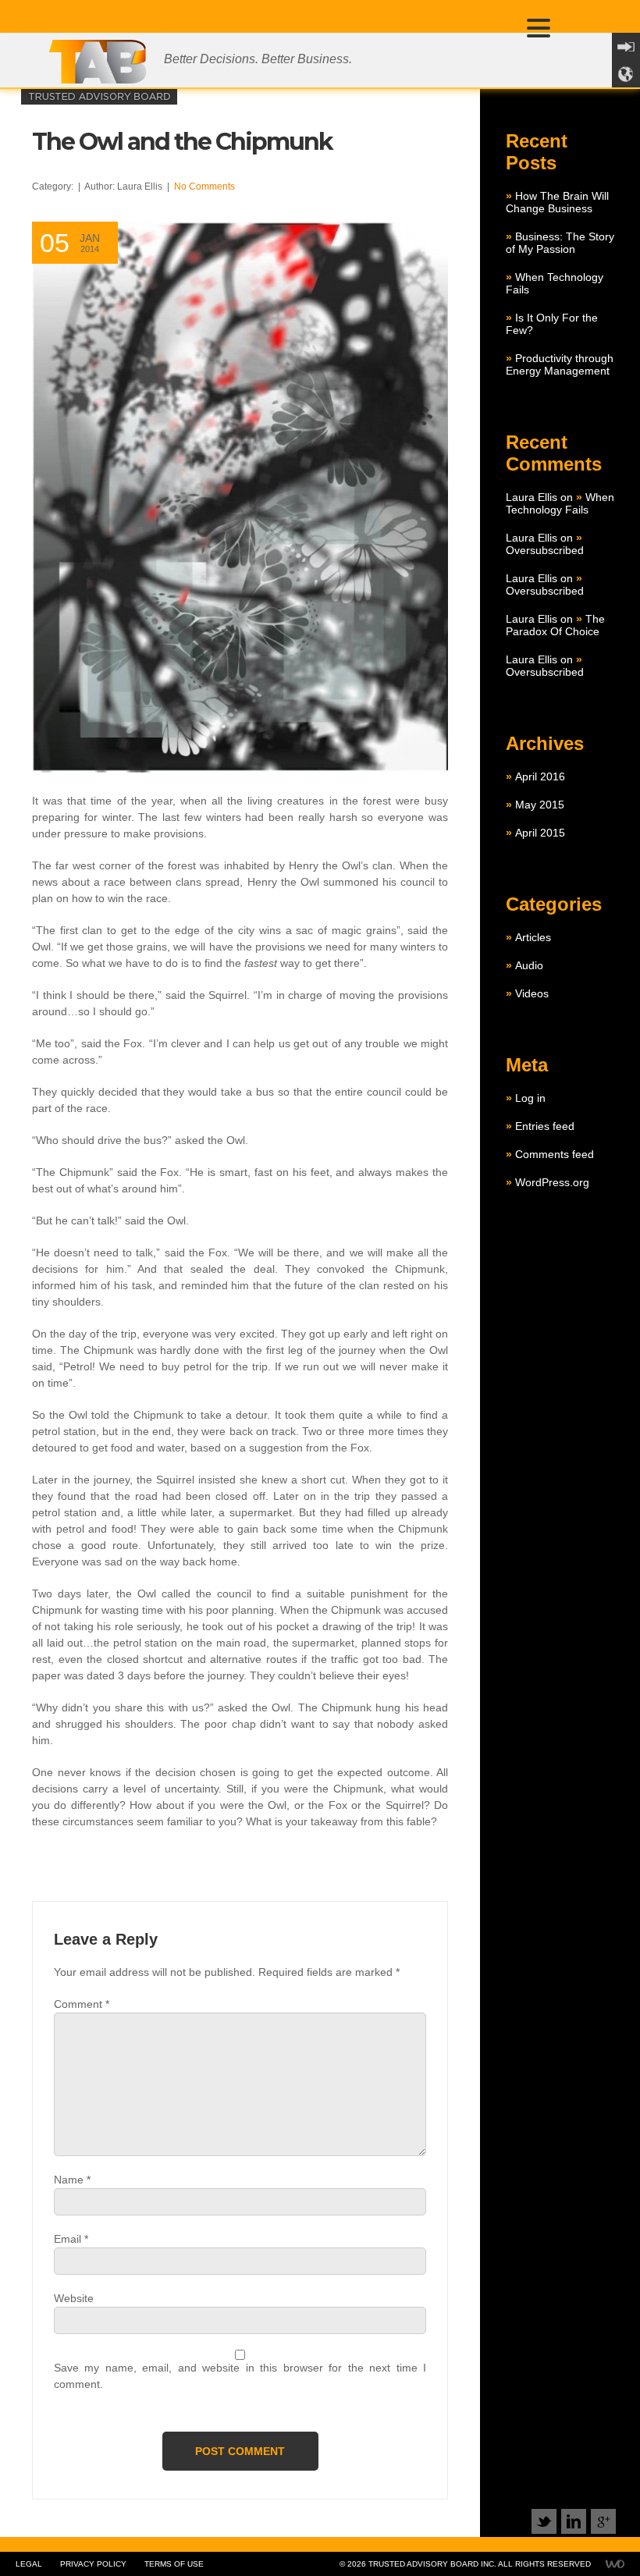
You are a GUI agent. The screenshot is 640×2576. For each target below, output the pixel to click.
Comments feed (555, 1154)
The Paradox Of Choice (555, 625)
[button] (541, 27)
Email (71, 2239)
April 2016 (540, 776)
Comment (82, 2004)
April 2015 (540, 833)
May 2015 (540, 805)
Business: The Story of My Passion (560, 243)
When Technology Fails (560, 503)
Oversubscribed (545, 550)
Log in (530, 1098)
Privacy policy (93, 2564)
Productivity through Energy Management (560, 364)
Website (74, 2298)
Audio (529, 965)
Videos (532, 993)
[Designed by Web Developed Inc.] (609, 2564)
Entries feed (545, 1126)
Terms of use (174, 2564)
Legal (29, 2564)
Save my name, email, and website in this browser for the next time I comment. (240, 2376)
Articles (533, 937)
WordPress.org (552, 1182)
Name (72, 2180)
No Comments (204, 187)
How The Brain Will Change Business (557, 202)
